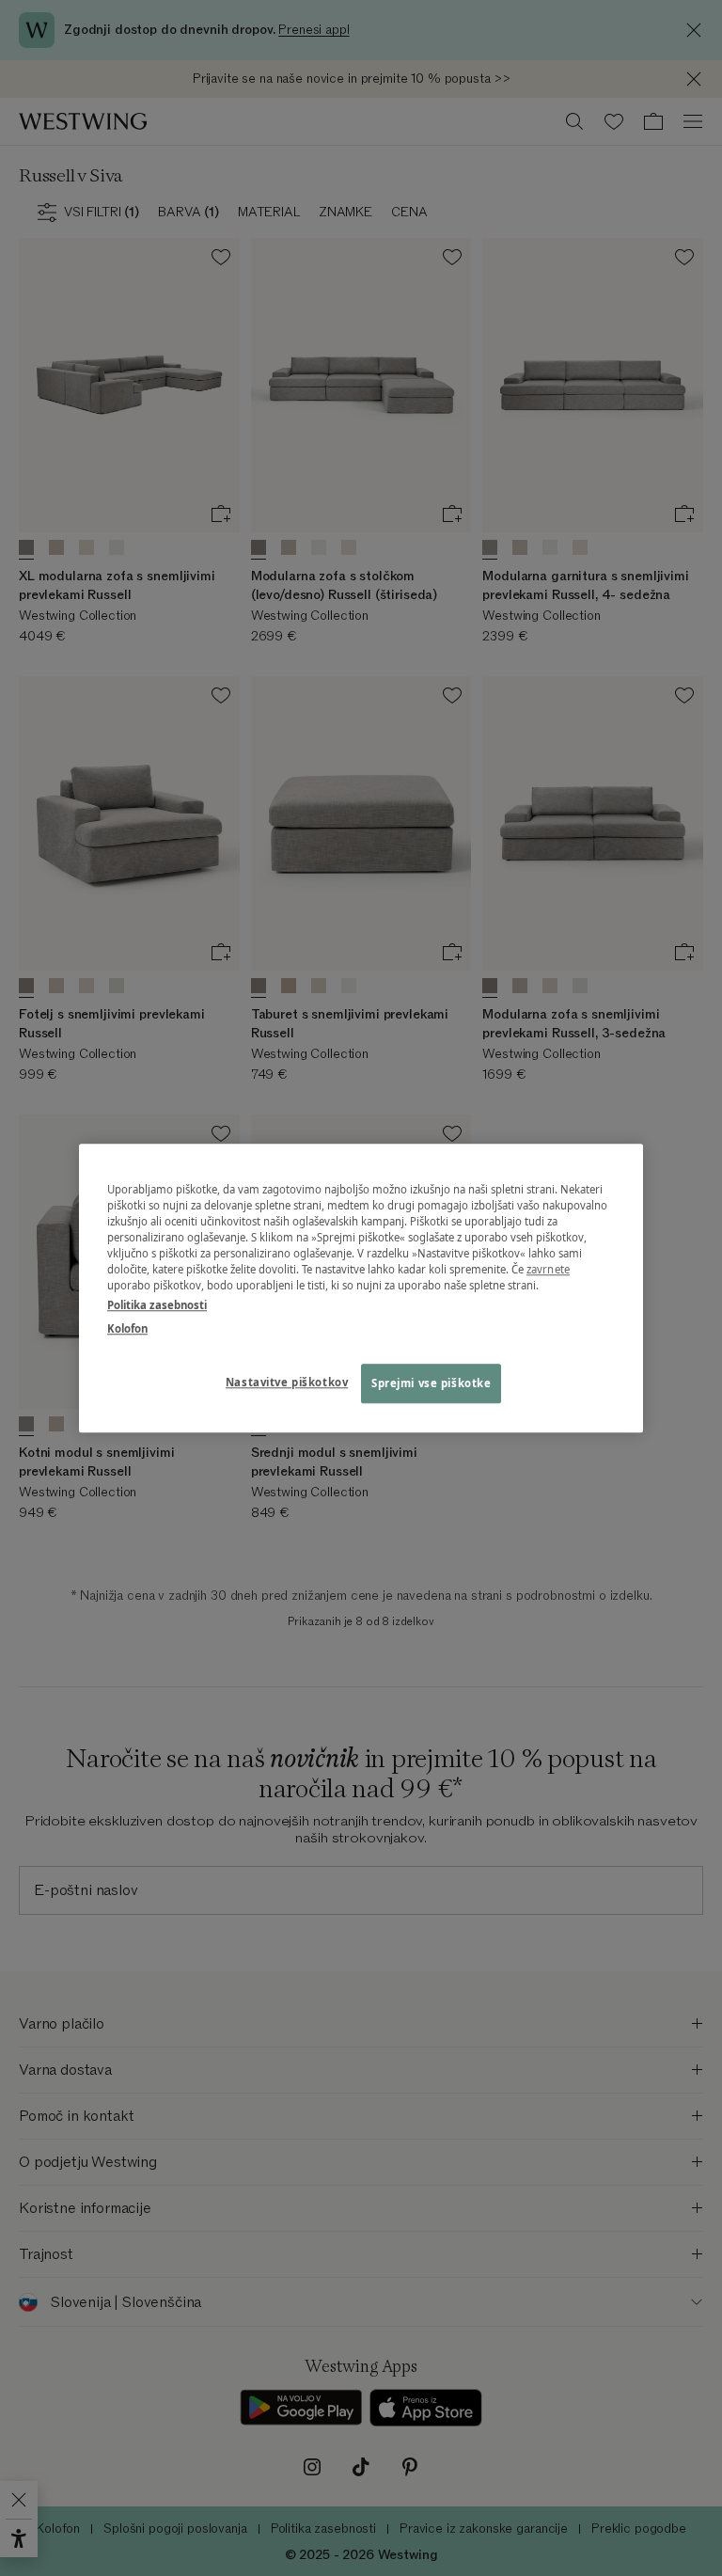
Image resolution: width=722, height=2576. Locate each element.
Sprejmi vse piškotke (431, 1383)
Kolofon (127, 1328)
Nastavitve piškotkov (287, 1382)
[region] (361, 1288)
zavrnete (548, 1269)
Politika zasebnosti (157, 1305)
